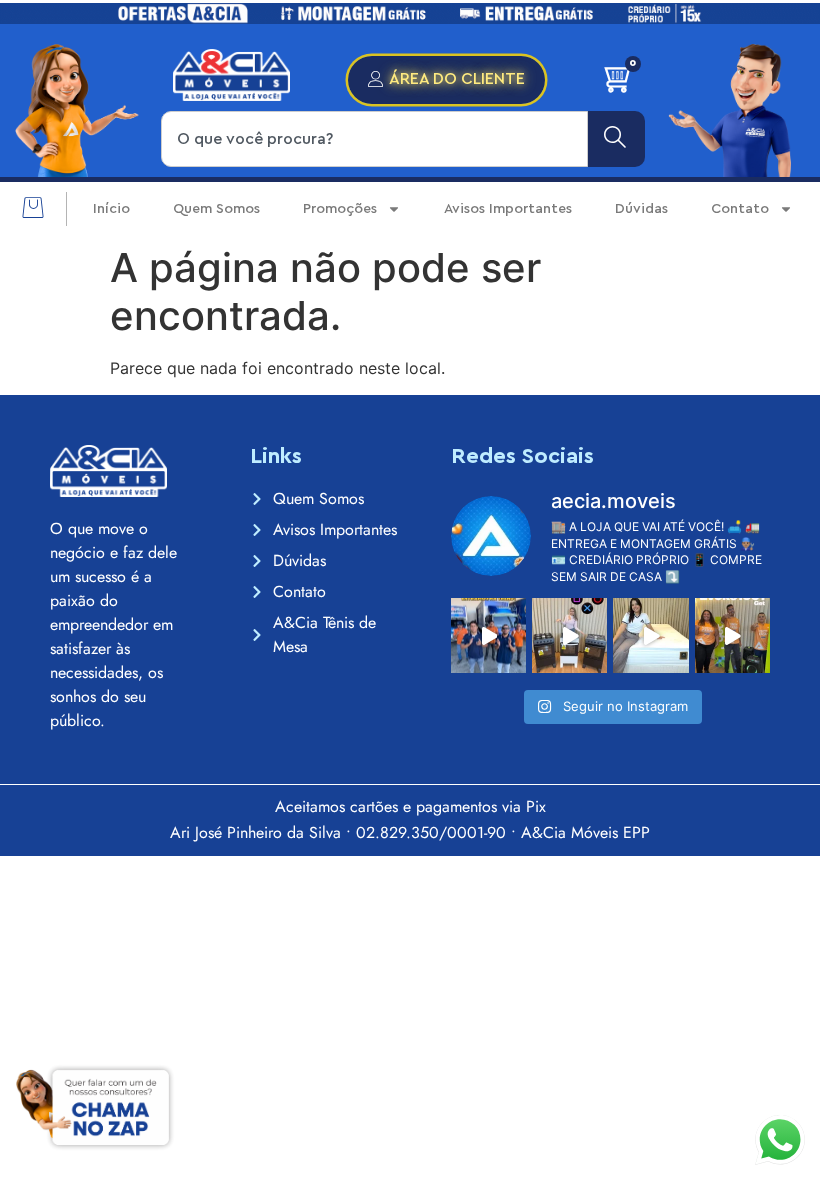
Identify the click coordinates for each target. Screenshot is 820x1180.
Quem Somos (216, 209)
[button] (32, 209)
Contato (740, 209)
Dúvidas (641, 209)
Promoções (340, 209)
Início (111, 209)
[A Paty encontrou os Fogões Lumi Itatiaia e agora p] (569, 635)
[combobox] (374, 139)
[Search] (616, 139)
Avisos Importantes (508, 209)
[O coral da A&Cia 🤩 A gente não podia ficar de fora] (488, 635)
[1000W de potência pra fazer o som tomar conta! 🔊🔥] (732, 635)
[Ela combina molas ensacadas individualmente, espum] (650, 635)
